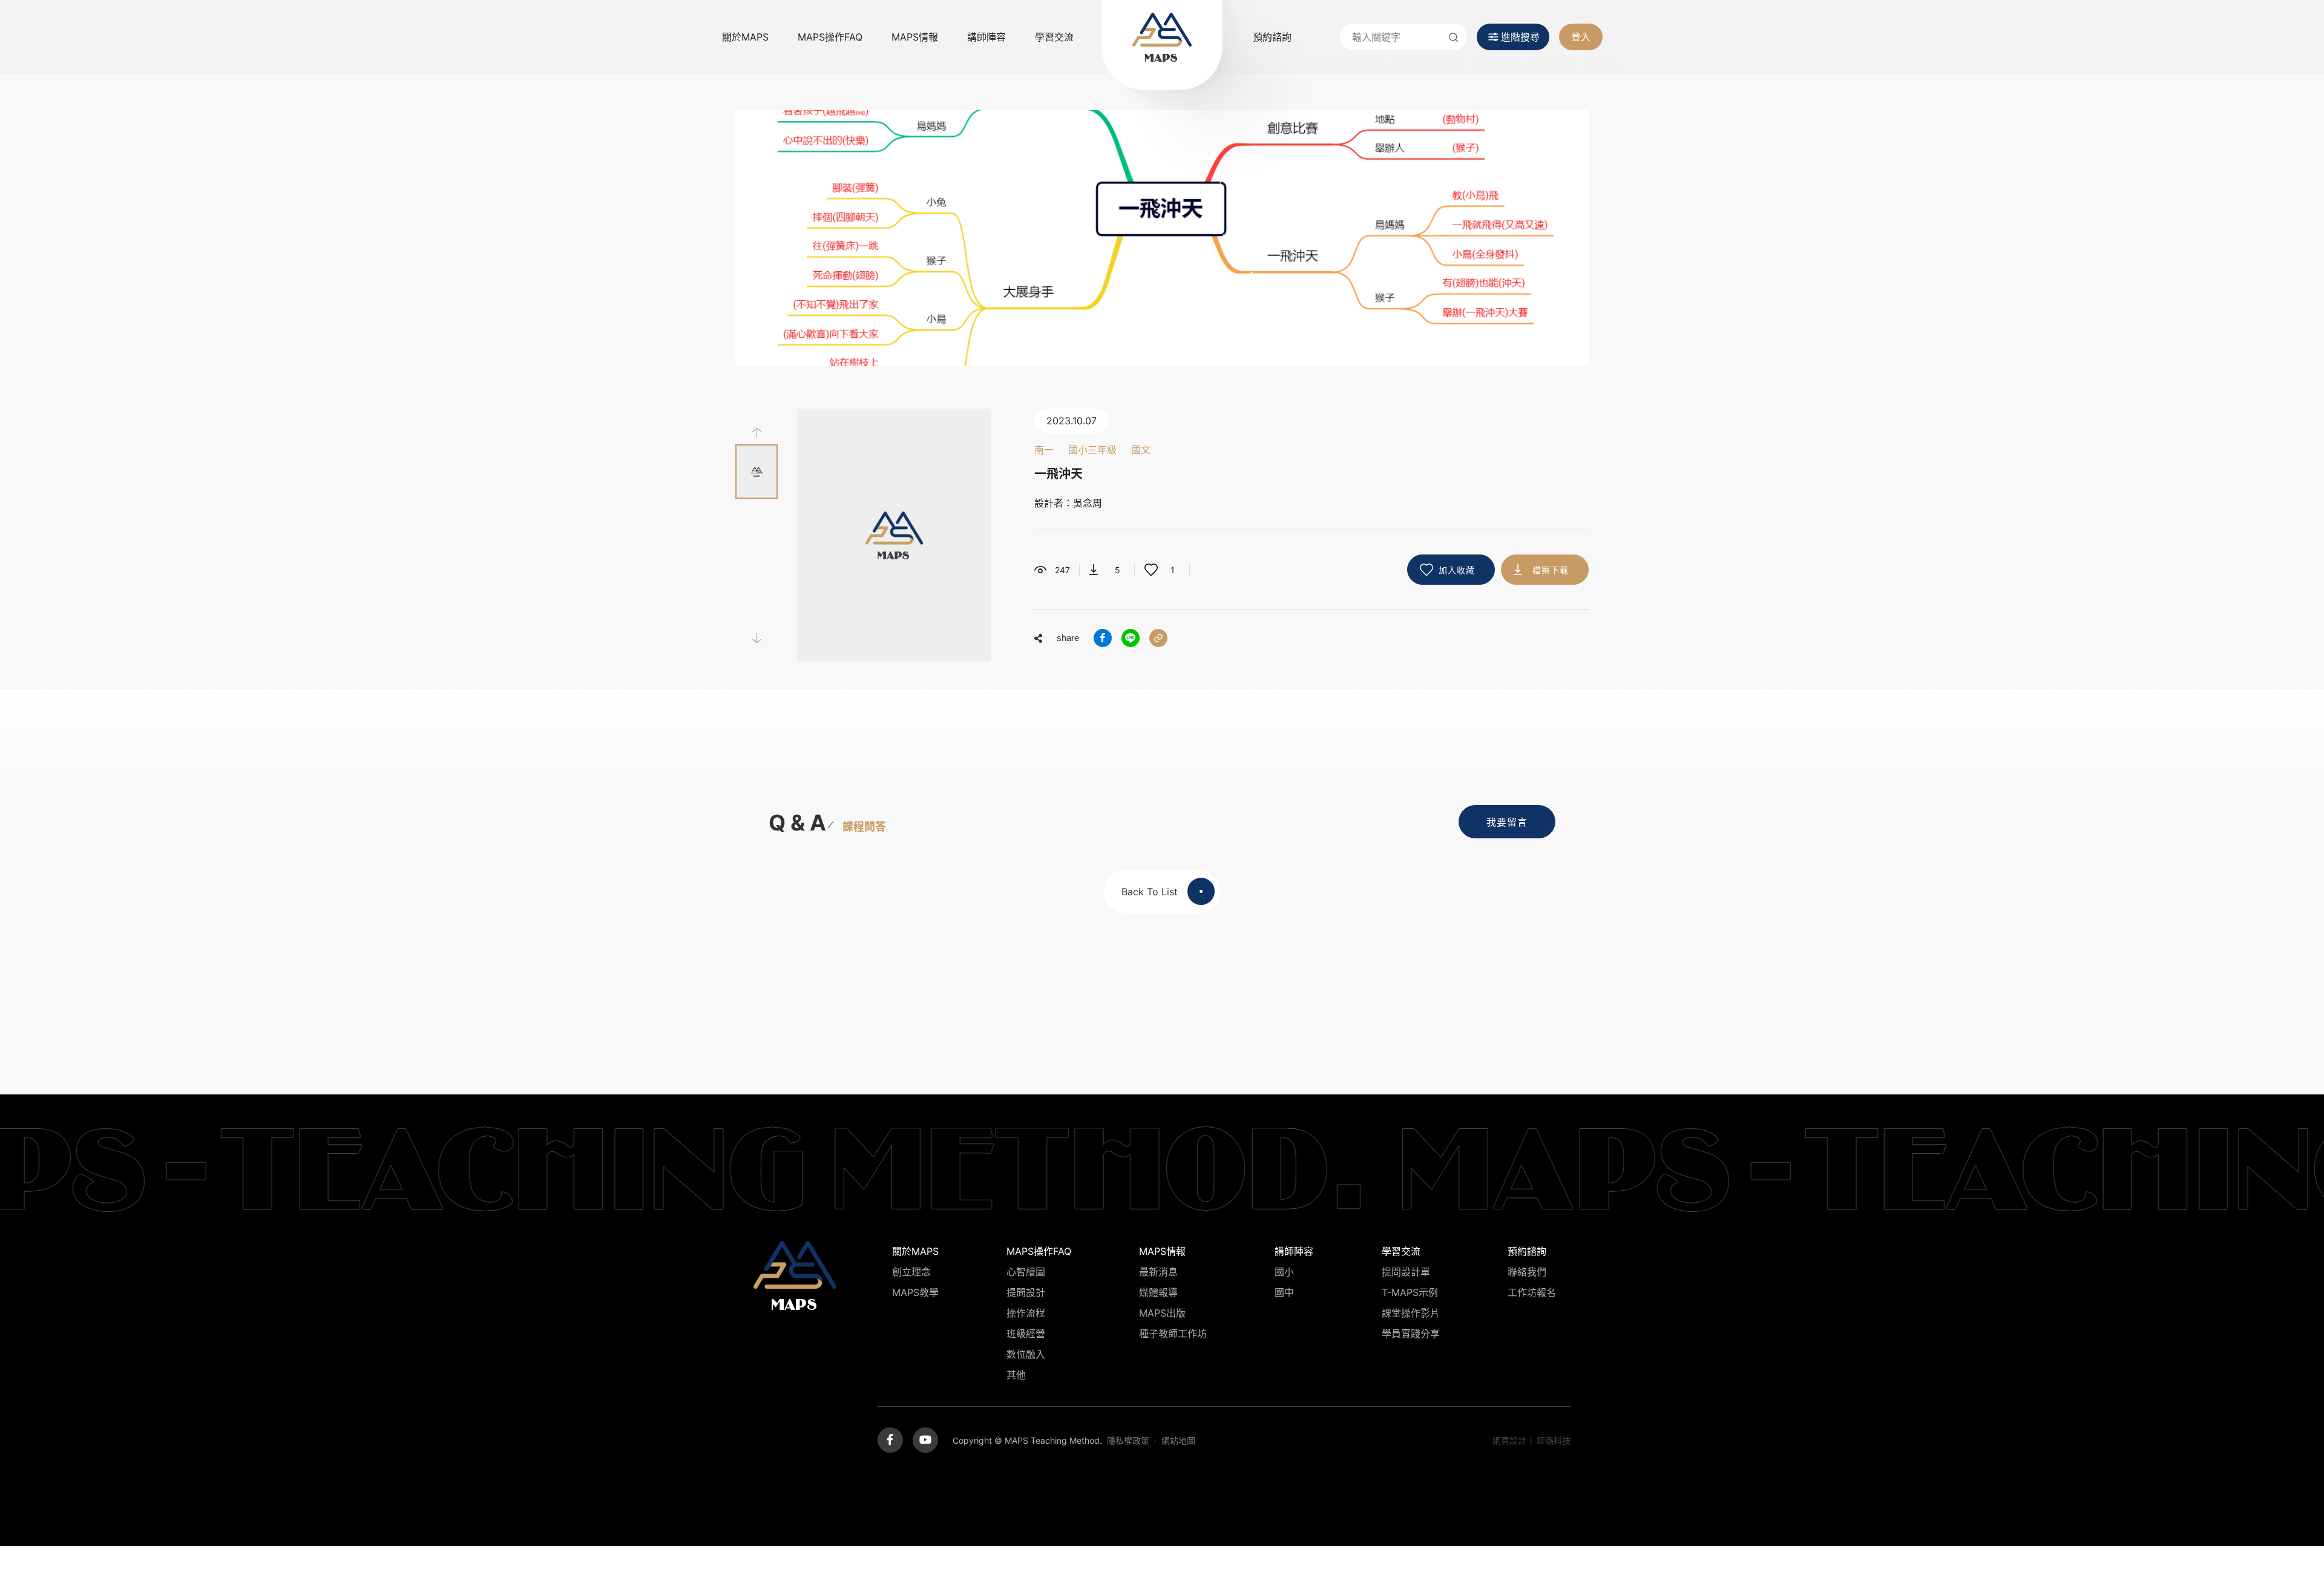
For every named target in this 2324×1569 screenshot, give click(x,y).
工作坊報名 (1532, 1292)
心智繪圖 (1026, 1272)
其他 (1016, 1375)
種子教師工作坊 (1173, 1334)
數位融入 (1026, 1354)
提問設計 (1026, 1292)
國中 (1284, 1292)
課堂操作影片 (1411, 1313)
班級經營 (1026, 1334)
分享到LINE (1131, 638)
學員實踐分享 (1411, 1334)
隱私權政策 (1128, 1440)
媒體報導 (1158, 1292)
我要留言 (1507, 822)
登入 (1581, 37)
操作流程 (1026, 1313)
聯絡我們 (1527, 1272)
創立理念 (911, 1272)
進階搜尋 (1520, 37)
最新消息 (1158, 1272)
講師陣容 (986, 37)
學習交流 (1054, 37)
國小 (1284, 1272)
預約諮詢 (1272, 37)
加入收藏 (1457, 570)
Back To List (1150, 892)
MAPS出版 (1162, 1313)
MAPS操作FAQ (830, 37)
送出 (1454, 37)
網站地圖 (1178, 1440)
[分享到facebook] (1103, 638)
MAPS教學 (915, 1292)
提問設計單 (1406, 1272)
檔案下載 (1551, 570)
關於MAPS (745, 37)
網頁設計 (1509, 1440)
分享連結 (1158, 638)
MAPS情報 (915, 37)
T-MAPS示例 (1410, 1292)
